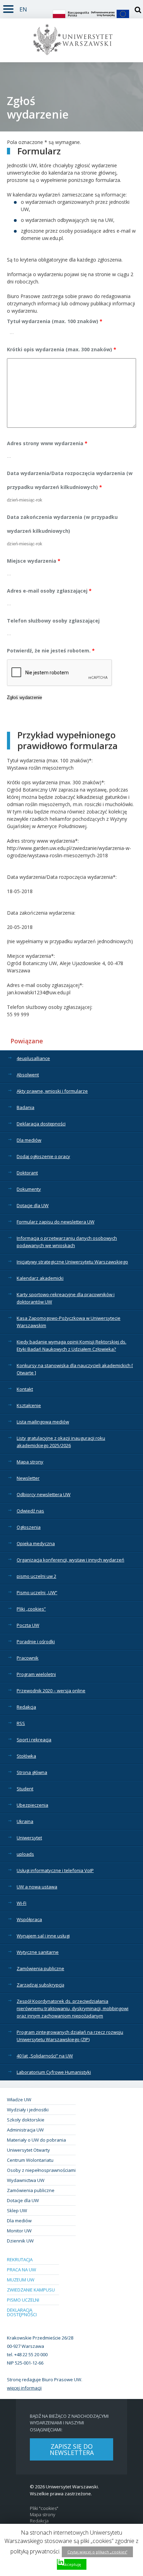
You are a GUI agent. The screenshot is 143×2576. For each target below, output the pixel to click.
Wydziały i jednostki (28, 2110)
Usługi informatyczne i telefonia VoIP (55, 1870)
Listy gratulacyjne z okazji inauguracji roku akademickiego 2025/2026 (61, 1442)
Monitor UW (19, 2231)
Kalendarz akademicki (40, 1278)
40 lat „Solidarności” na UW (45, 2056)
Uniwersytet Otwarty (28, 2150)
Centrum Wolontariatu (30, 2160)
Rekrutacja (20, 2260)
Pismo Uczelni (23, 2300)
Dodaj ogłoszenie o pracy (43, 1156)
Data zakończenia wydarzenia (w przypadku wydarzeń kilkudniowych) (62, 524)
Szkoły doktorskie (26, 2120)
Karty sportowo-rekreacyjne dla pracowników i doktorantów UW (66, 1298)
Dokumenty (29, 1189)
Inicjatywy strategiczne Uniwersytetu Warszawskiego (72, 1262)
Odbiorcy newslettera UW (44, 1494)
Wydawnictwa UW (26, 2180)
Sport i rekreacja (34, 1740)
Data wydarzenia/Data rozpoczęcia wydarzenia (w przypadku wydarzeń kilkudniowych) (70, 480)
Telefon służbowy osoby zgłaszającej (53, 621)
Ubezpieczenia (32, 1805)
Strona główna (32, 1772)
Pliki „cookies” (31, 1609)
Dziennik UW (20, 2241)
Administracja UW (25, 2130)
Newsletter (28, 1478)
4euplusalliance (33, 1058)
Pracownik (28, 1658)
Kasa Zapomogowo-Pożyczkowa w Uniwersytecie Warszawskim (69, 1322)
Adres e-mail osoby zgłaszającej (49, 591)
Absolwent (28, 1075)
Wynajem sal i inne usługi (43, 1936)
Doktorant (27, 1173)
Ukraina (25, 1821)
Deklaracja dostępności (41, 1124)
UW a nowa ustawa (37, 1887)
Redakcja (26, 1707)
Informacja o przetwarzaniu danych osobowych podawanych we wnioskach (67, 1242)
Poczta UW (28, 1625)
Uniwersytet (29, 1838)
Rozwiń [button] (8, 8)
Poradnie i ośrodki (36, 1642)
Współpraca (29, 1919)
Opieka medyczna (36, 1543)
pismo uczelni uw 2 (36, 1576)
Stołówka (26, 1756)
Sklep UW (17, 2210)
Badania (26, 1107)
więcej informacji (24, 2388)
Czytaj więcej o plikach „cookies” (97, 2552)
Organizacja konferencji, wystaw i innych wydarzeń (70, 1560)
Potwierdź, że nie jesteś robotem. (51, 651)
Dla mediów (29, 1140)
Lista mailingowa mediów (43, 1422)
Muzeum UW (21, 2280)
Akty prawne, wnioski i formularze (52, 1091)
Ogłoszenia (29, 1527)
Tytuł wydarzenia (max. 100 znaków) (55, 321)
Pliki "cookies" (44, 2508)
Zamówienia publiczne (40, 1968)
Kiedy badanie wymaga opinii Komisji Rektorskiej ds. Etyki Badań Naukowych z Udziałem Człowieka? (71, 1345)
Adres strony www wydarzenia (47, 443)
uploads (25, 1854)
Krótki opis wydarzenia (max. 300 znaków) (62, 349)
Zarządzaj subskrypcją (40, 1985)
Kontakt (25, 1389)
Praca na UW (22, 2270)
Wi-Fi (22, 1903)
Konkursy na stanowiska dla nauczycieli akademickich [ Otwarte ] (75, 1369)
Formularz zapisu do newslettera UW (56, 1222)
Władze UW (19, 2100)
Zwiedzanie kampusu (31, 2290)
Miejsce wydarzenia (34, 561)
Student (25, 1789)
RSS (21, 1723)
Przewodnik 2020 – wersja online (51, 1691)
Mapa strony (30, 1462)
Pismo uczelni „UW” (37, 1592)
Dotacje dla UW (33, 1205)
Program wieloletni (36, 1674)
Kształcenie (29, 1405)
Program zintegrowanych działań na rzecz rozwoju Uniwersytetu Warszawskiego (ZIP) (70, 2036)
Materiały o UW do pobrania (36, 2140)
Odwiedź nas (30, 1511)
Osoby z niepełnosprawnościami (41, 2170)
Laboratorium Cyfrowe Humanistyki (54, 2072)
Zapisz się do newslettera (72, 2449)
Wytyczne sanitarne (38, 1952)
